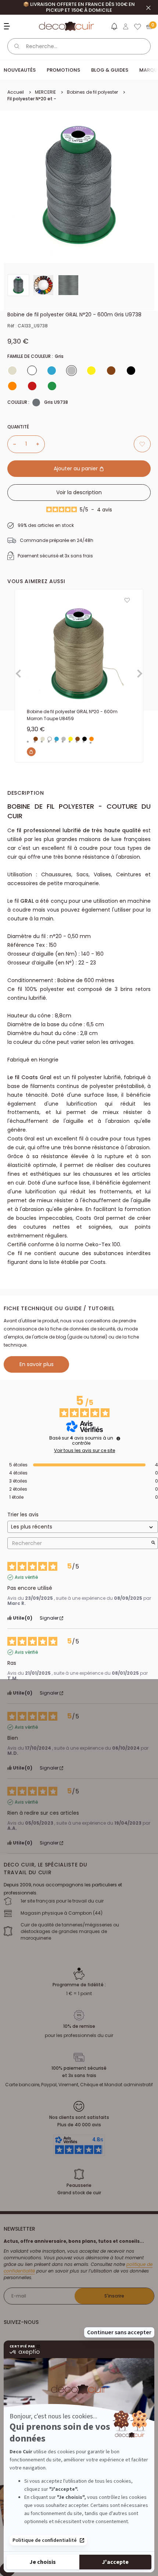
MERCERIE (45, 92)
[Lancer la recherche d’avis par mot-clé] (153, 1543)
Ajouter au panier (76, 468)
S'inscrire (114, 2296)
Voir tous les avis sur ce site (85, 1451)
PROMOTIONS (63, 70)
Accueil (16, 92)
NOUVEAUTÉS (20, 70)
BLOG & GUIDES (110, 70)
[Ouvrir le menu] (8, 26)
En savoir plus (37, 1364)
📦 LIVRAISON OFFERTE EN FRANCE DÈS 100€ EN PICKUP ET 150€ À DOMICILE (79, 7)
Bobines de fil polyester (92, 92)
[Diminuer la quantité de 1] (12, 444)
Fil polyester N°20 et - (32, 99)
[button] (114, 28)
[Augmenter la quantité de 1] (40, 444)
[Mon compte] (126, 26)
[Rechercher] (17, 46)
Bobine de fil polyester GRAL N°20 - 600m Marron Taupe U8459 (72, 715)
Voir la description (79, 492)
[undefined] (118, 1438)
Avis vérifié (26, 1577)
